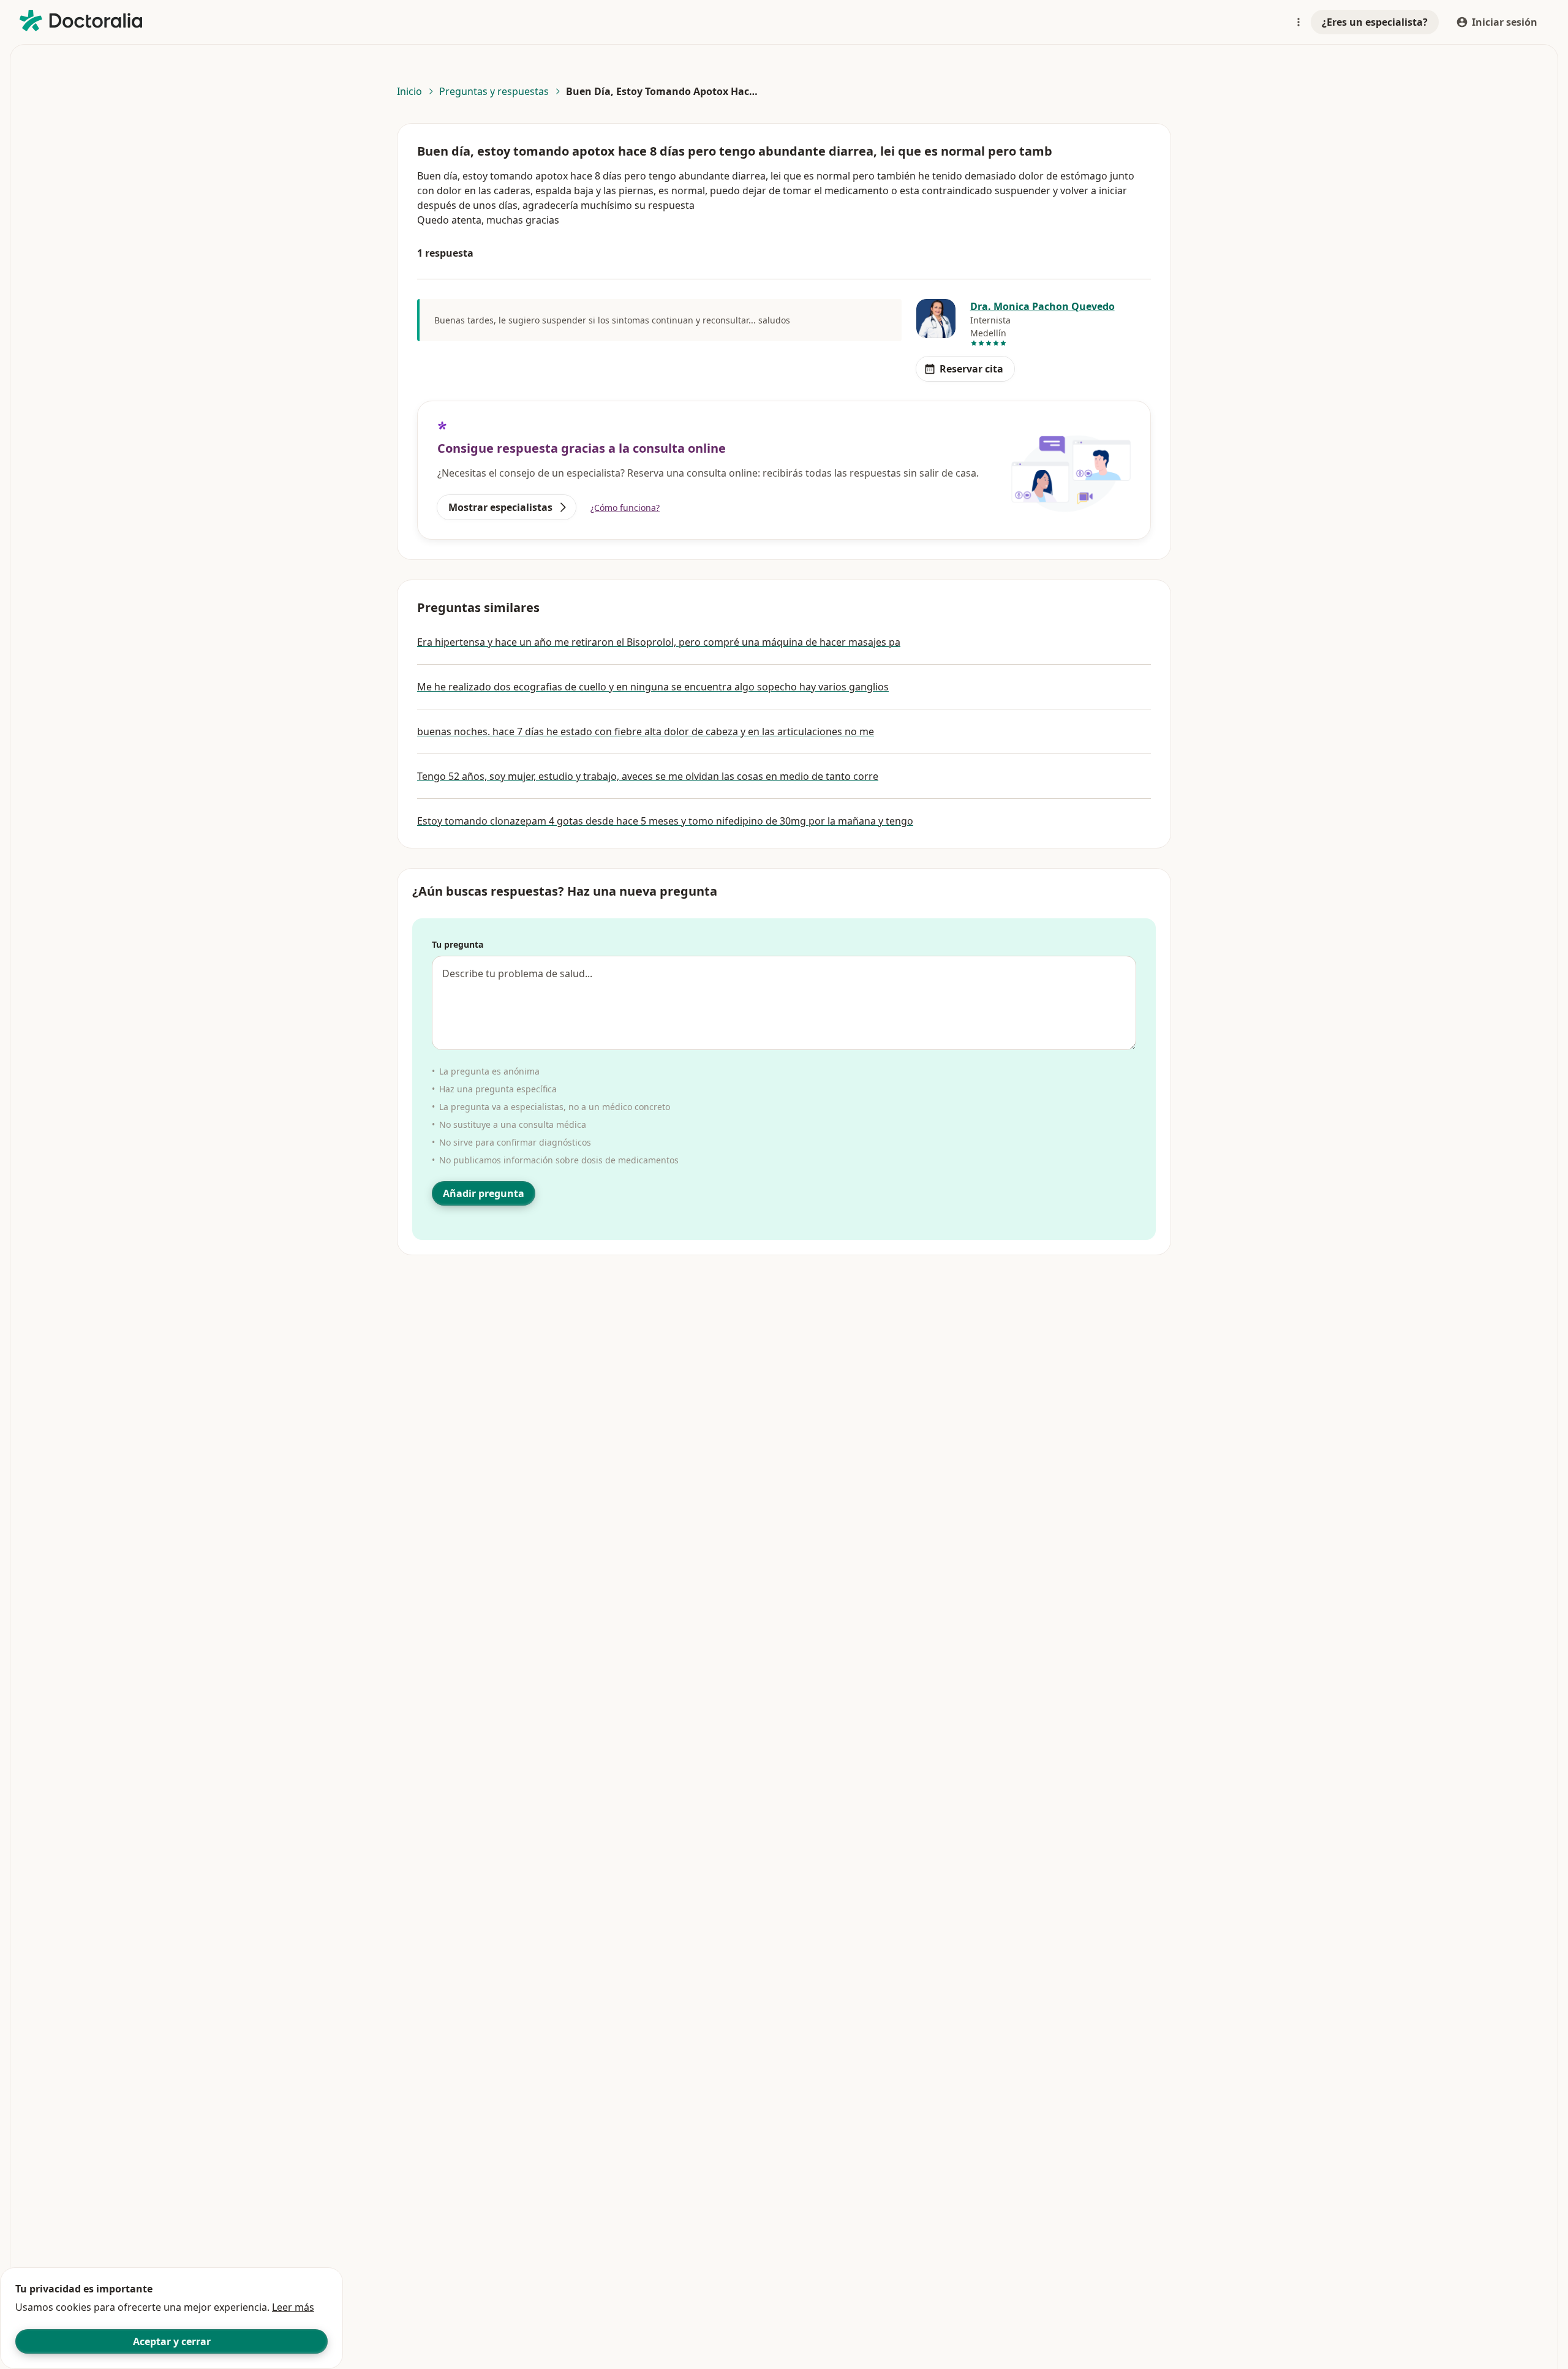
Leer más (293, 2307)
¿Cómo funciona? (625, 508)
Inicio (409, 91)
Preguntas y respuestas (494, 91)
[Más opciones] (1298, 22)
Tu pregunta (458, 944)
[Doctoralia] (81, 21)
